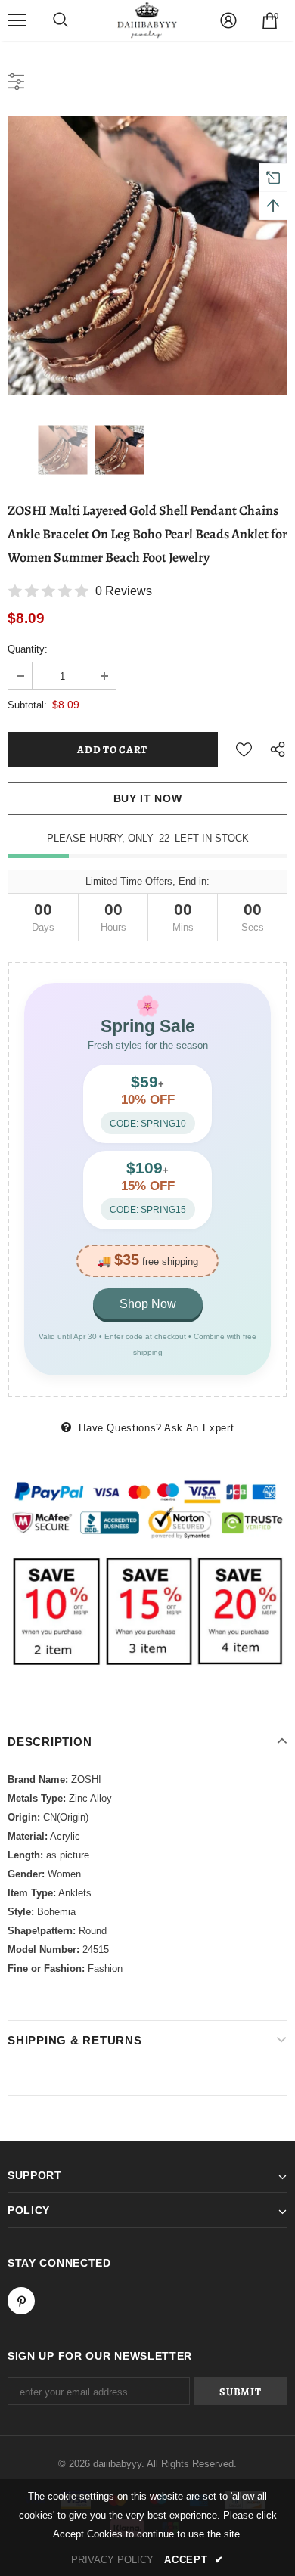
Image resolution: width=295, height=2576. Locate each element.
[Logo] (147, 20)
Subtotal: (27, 705)
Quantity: (28, 649)
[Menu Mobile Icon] (17, 20)
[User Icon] (228, 20)
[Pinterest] (21, 2301)
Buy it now (148, 798)
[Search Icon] (61, 20)
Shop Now (148, 1304)
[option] (147, 256)
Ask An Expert (199, 1428)
